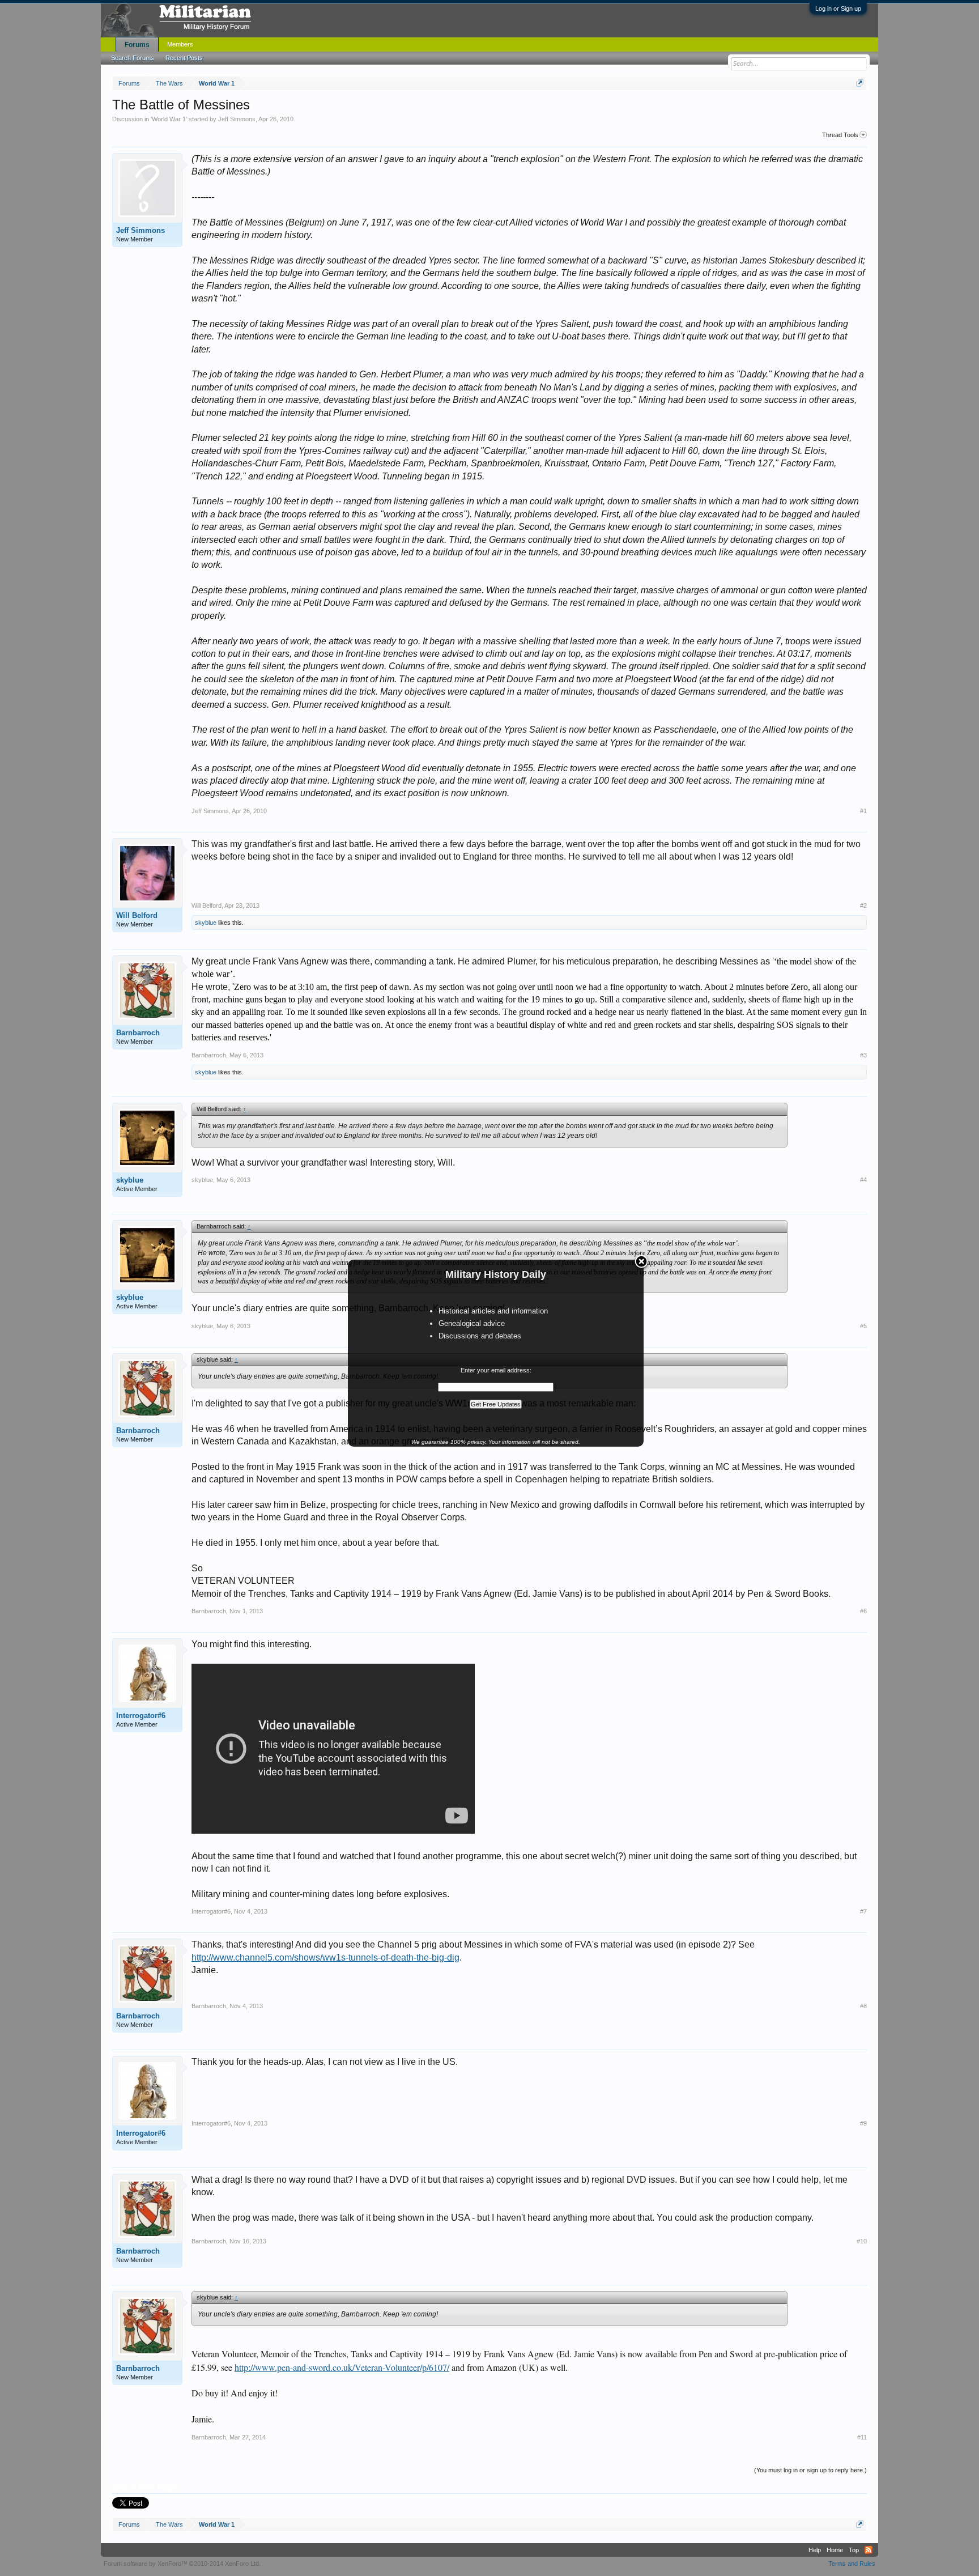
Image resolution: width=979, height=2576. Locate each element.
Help (815, 2550)
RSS (869, 2550)
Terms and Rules (852, 2564)
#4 (863, 1180)
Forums (137, 45)
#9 (863, 2123)
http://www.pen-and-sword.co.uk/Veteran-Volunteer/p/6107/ (342, 2367)
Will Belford (137, 915)
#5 (863, 1326)
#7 (863, 1911)
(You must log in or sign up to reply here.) (810, 2470)
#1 (863, 811)
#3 (863, 1055)
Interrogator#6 (141, 1716)
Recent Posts (184, 58)
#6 (863, 1611)
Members (180, 44)
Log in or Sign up (838, 8)
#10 (862, 2241)
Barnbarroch (138, 1033)
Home (835, 2550)
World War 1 (169, 119)
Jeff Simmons (237, 119)
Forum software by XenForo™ (182, 2564)
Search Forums (133, 58)
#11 (862, 2437)
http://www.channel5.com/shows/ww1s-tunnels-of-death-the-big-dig (325, 1957)
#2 (863, 906)
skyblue (206, 923)
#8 (863, 2006)
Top (854, 2550)
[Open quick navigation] (860, 83)
